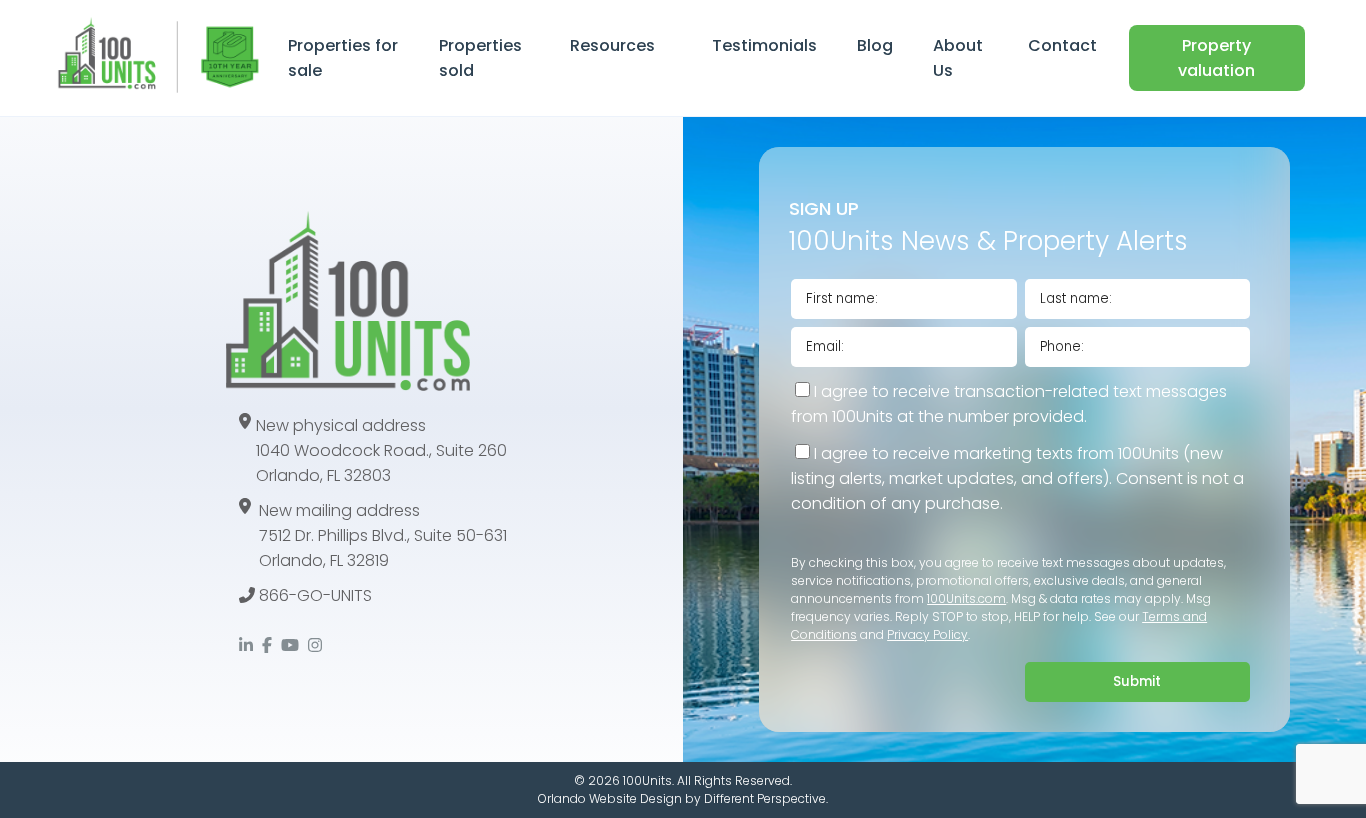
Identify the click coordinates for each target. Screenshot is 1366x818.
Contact (1062, 45)
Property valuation (1216, 58)
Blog (875, 45)
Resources (612, 45)
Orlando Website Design (610, 798)
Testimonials (764, 45)
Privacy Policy (927, 634)
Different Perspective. (766, 798)
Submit (1137, 681)
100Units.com (966, 598)
